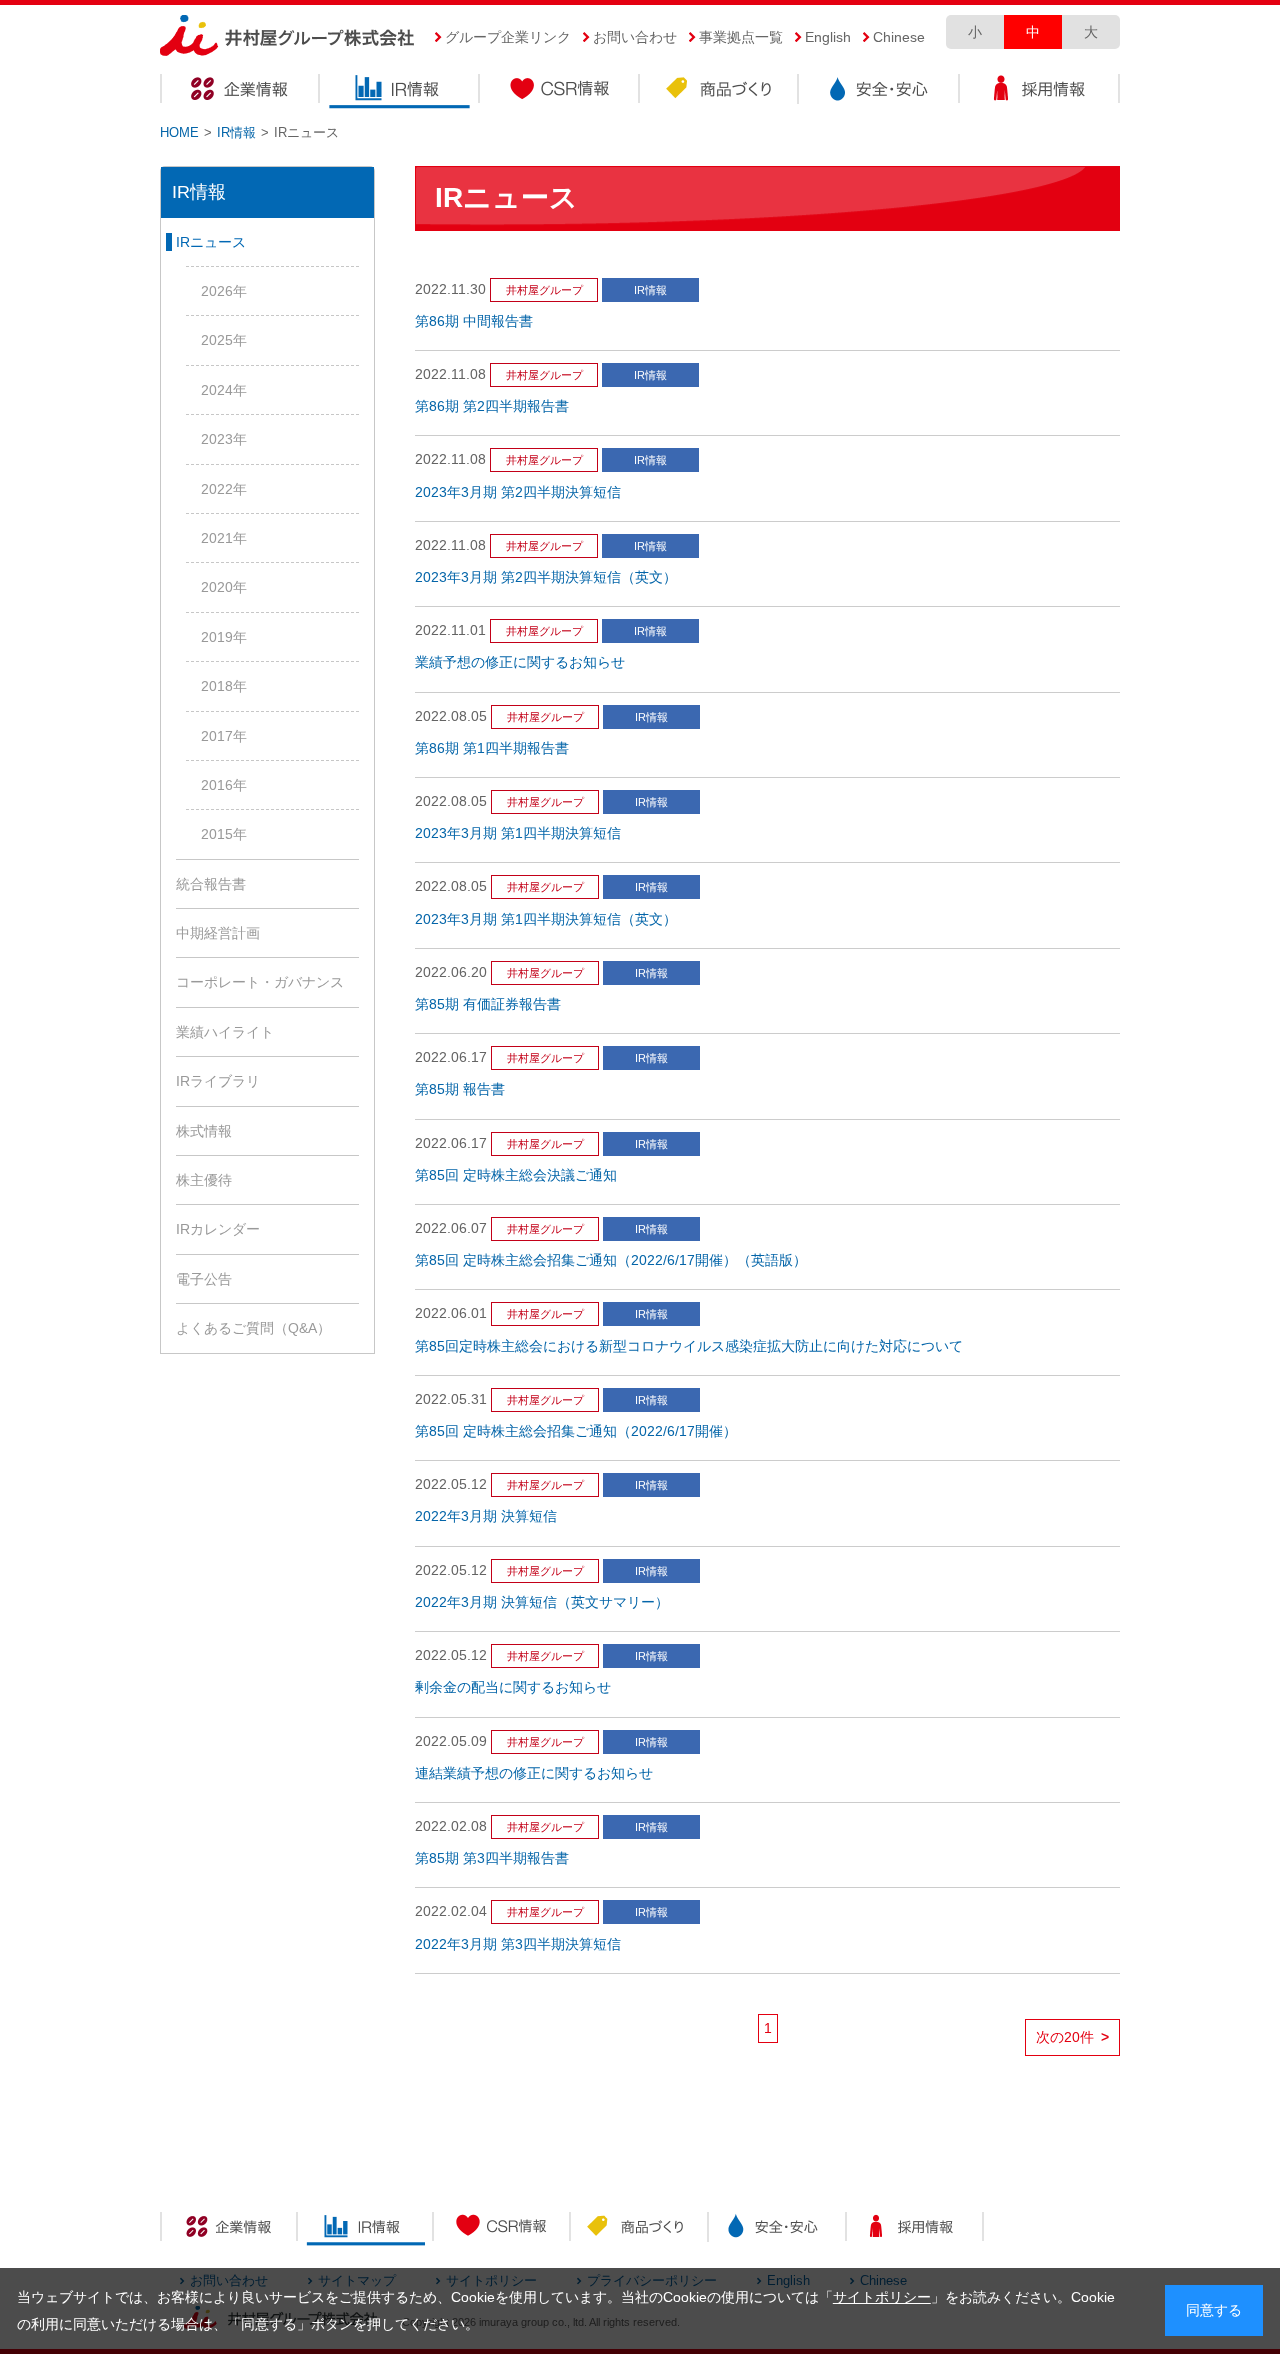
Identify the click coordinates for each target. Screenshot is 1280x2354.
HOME (179, 132)
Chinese (899, 37)
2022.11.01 (450, 630)
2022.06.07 (451, 1228)
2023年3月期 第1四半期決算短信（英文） (546, 919)
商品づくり (720, 91)
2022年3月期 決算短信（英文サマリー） (542, 1602)
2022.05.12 (451, 1484)
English (828, 37)
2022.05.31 (451, 1399)
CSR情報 (560, 91)
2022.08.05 (451, 716)
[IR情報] (365, 2229)
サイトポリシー (882, 2298)
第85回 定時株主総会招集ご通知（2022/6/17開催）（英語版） (611, 1260)
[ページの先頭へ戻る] (1200, 2262)
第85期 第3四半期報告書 (492, 1858)
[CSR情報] (502, 2229)
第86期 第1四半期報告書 (492, 748)
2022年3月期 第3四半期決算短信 (518, 1944)
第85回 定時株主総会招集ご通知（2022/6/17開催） (576, 1431)
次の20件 (1072, 2037)
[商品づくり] (639, 2229)
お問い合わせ (635, 37)
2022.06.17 (451, 1057)
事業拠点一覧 (741, 37)
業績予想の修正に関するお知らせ (520, 662)
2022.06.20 (451, 972)
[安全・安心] (776, 2229)
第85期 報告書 (460, 1089)
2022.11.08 (450, 374)
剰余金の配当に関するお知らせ (513, 1687)
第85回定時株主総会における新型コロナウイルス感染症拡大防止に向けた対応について (689, 1346)
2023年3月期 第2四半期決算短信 (518, 492)
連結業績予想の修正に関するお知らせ (534, 1773)
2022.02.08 (451, 1826)
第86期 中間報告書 (474, 321)
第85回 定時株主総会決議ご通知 (516, 1175)
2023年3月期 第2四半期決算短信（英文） (546, 577)
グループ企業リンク (508, 37)
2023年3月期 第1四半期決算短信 (518, 833)
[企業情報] (228, 2229)
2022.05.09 (451, 1741)
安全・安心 (880, 91)
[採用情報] (914, 2229)
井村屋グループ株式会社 (287, 36)
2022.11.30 (450, 289)
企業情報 (240, 91)
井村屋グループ (544, 290)
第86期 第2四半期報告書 (492, 406)
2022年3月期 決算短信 (486, 1516)
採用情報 (1040, 91)
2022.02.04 (451, 1911)
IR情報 (400, 91)
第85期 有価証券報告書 (488, 1004)
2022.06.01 (451, 1313)
